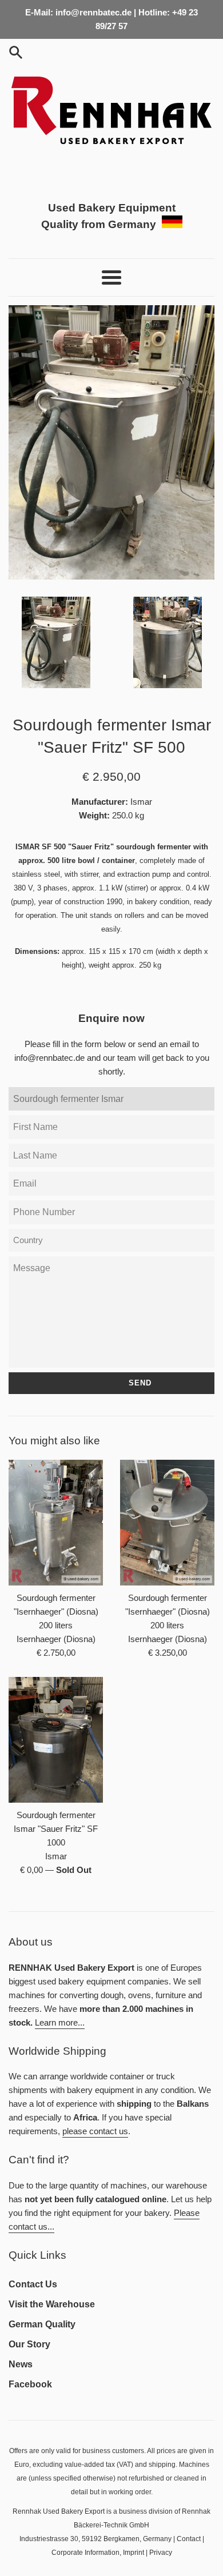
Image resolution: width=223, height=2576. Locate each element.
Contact (189, 2539)
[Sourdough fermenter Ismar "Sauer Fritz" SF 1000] (56, 1740)
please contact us (95, 2131)
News (21, 2364)
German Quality (42, 2324)
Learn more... (60, 2022)
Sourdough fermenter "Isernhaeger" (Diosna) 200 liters (56, 1612)
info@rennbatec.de (49, 1058)
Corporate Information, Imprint (98, 2553)
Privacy (161, 2553)
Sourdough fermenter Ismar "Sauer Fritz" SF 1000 (56, 1829)
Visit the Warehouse (52, 2304)
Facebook (30, 2384)
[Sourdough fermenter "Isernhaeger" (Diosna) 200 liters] (56, 1523)
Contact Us (33, 2284)
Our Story (29, 2344)
